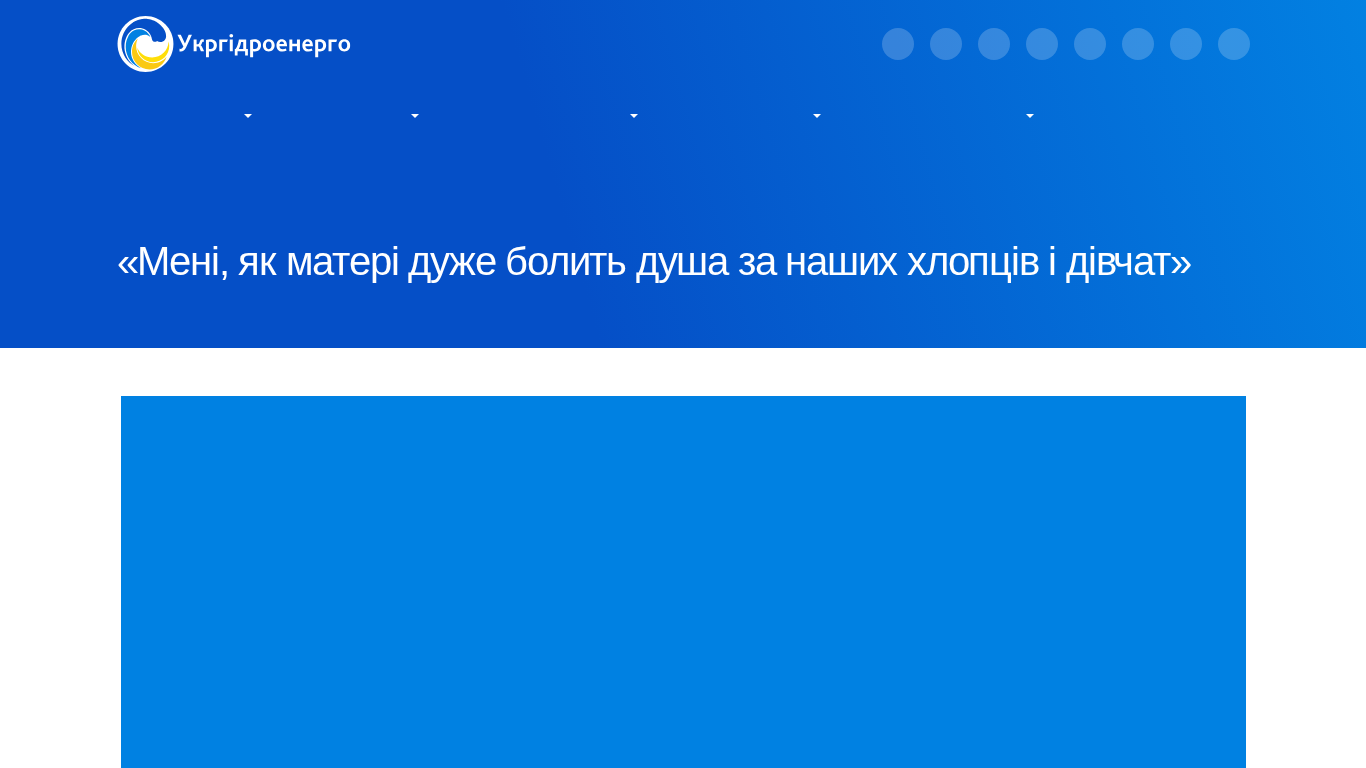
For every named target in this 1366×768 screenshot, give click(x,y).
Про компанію (175, 114)
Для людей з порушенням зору (611, 44)
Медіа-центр (750, 114)
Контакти (1133, 114)
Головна (143, 180)
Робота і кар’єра (947, 114)
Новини (308, 180)
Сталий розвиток (548, 114)
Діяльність (356, 114)
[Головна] (234, 27)
